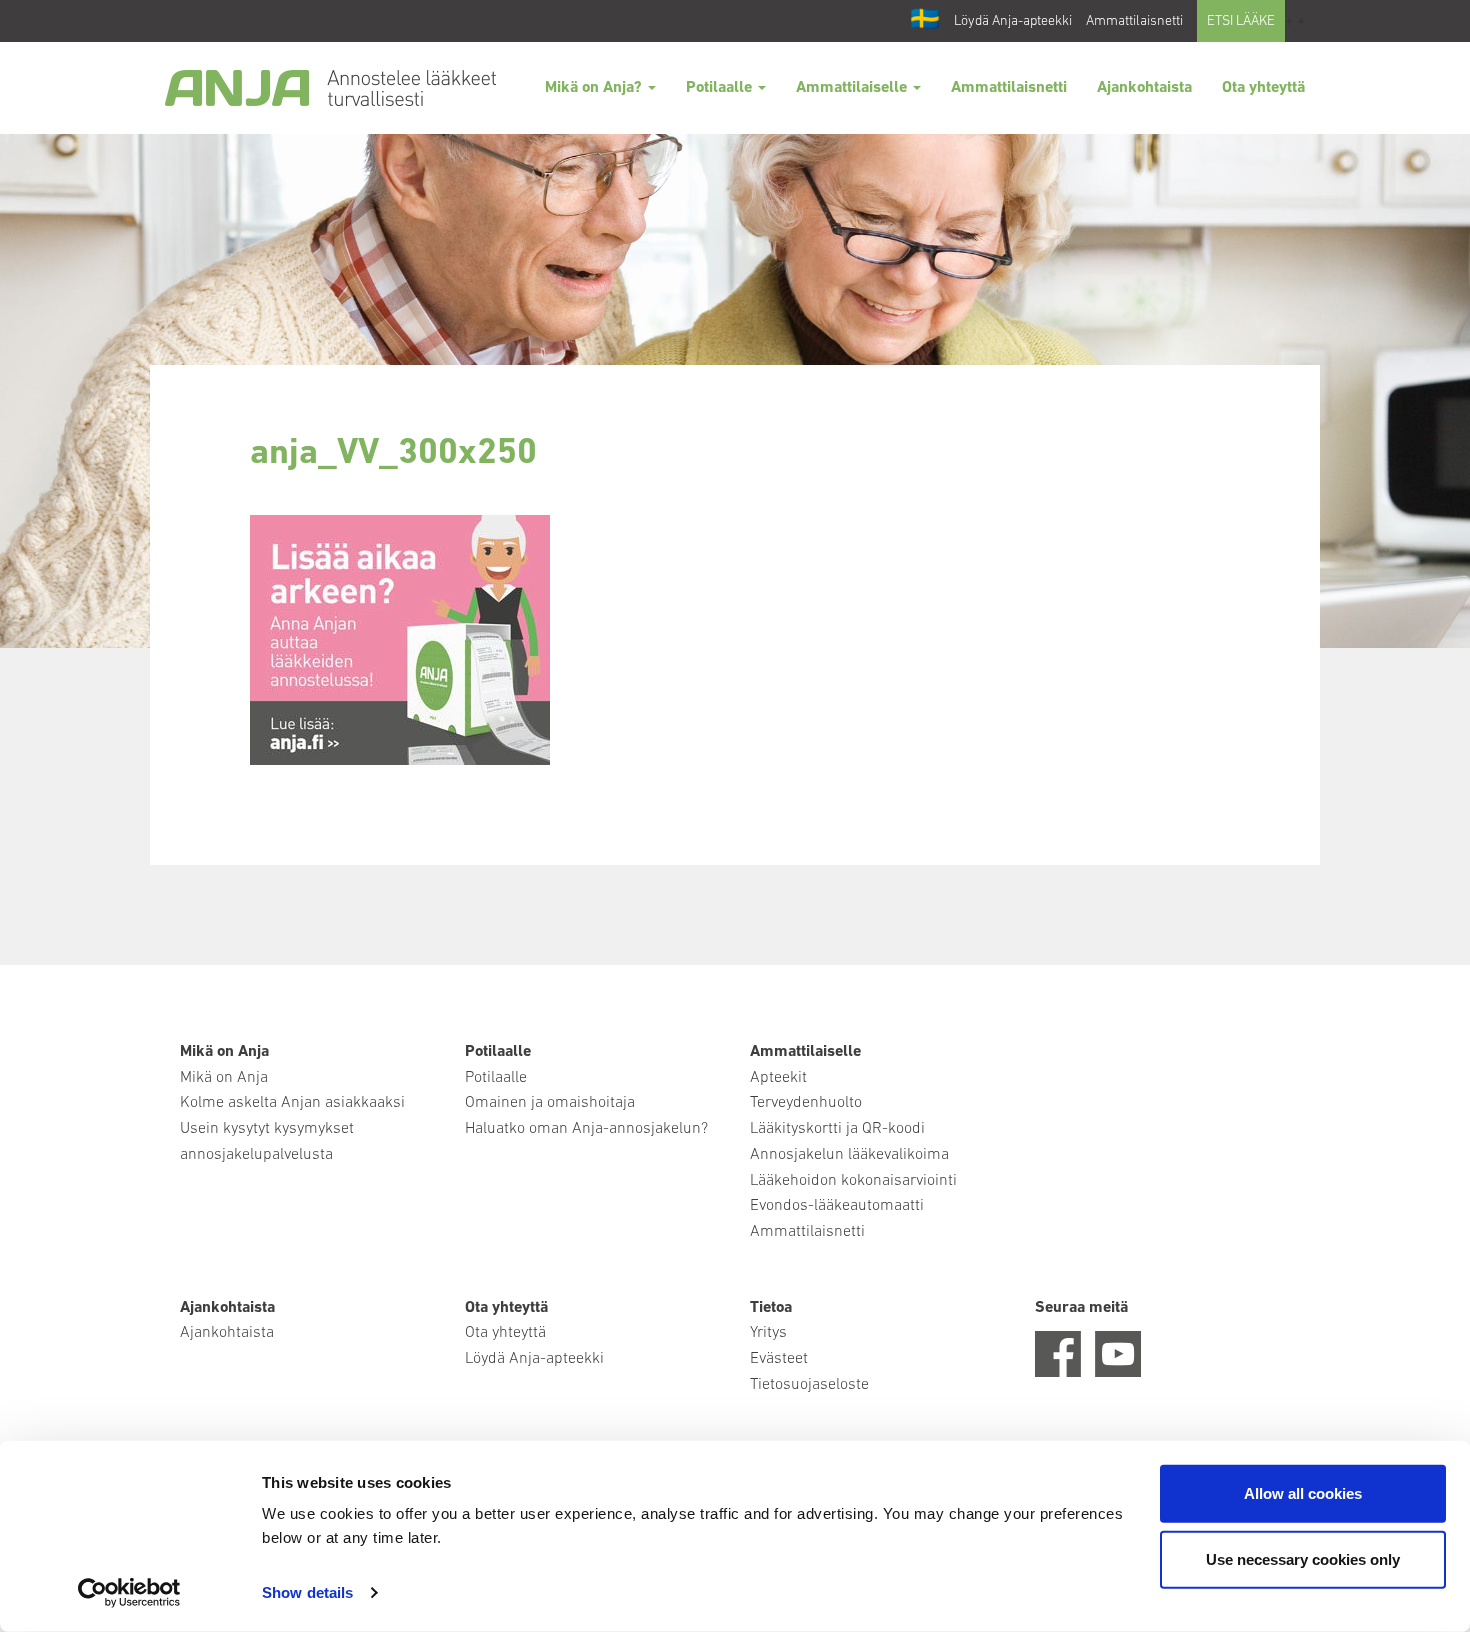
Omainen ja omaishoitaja (550, 1103)
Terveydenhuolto (806, 1103)
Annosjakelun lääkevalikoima (849, 1155)
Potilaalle (721, 88)
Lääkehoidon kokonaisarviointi (853, 1181)
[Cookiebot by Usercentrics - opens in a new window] (129, 1593)
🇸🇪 (925, 21)
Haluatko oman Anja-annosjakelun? (586, 1129)
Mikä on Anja (224, 1078)
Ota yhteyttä (1263, 88)
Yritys (768, 1333)
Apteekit (778, 1078)
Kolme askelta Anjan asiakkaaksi (292, 1103)
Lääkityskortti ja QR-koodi (837, 1129)
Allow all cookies (1303, 1493)
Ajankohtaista (1144, 88)
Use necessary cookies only (1303, 1558)
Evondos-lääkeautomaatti (837, 1206)
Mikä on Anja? (595, 88)
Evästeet (779, 1359)
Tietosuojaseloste (809, 1385)
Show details (307, 1592)
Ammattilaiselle (853, 88)
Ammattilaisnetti (1134, 21)
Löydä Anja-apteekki (1013, 21)
